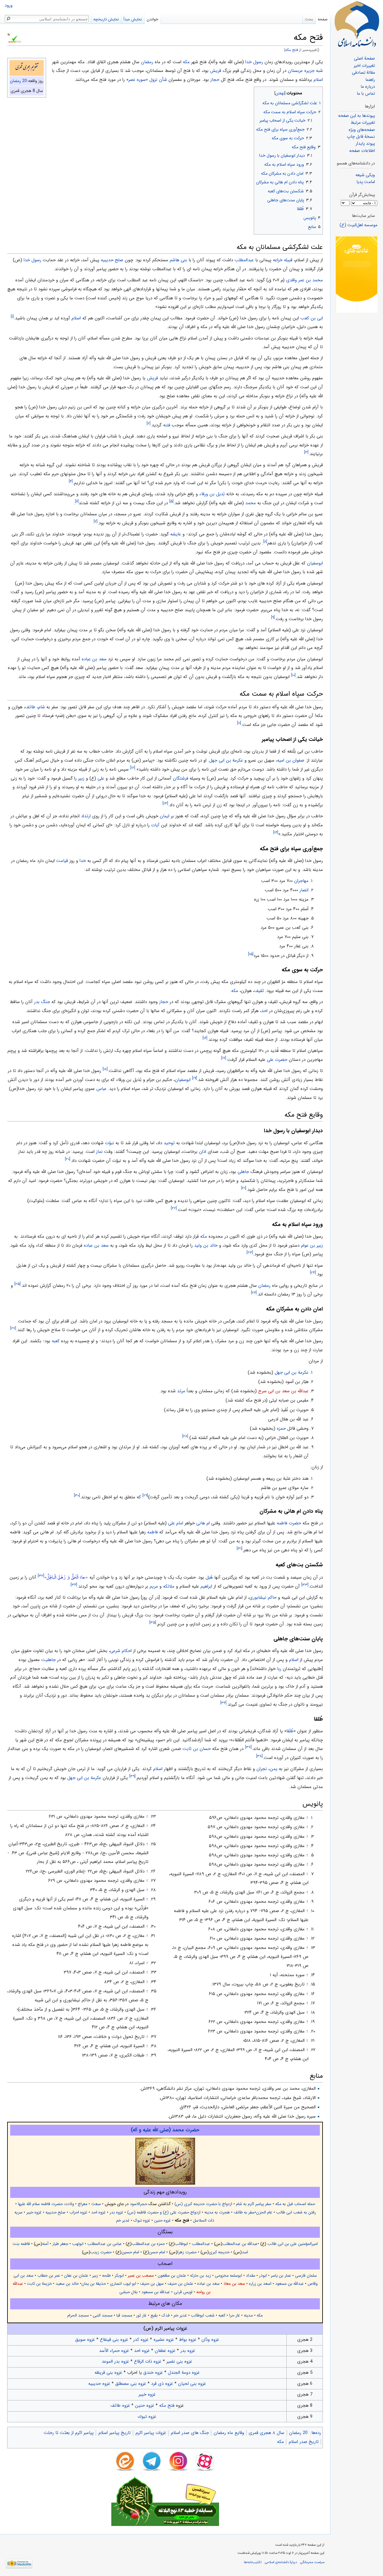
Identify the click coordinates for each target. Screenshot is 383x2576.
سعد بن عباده (94, 659)
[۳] (306, 452)
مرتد (181, 1391)
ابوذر (263, 2276)
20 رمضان (18, 81)
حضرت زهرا (187, 2252)
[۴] (71, 481)
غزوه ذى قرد (162, 2384)
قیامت (62, 861)
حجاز (215, 80)
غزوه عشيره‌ (164, 2340)
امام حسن (157, 2252)
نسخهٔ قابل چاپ (361, 137)
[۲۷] (13, 1328)
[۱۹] (194, 1078)
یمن (273, 1769)
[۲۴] (313, 1273)
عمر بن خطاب (49, 2276)
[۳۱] (240, 1549)
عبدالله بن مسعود (289, 2284)
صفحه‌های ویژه (362, 130)
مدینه (248, 2315)
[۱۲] (133, 768)
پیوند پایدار (365, 144)
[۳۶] (223, 1703)
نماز (99, 1152)
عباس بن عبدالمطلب (105, 2244)
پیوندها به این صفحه (357, 116)
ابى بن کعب (312, 318)
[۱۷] (224, 1058)
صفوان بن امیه (291, 760)
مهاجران (301, 881)
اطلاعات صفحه (362, 151)
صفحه (323, 19)
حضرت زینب (101, 2252)
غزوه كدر (141, 2340)
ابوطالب (181, 2244)
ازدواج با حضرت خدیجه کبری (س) (203, 2204)
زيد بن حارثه (200, 2276)
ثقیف (259, 991)
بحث (309, 19)
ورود (9, 6)
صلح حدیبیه (112, 260)
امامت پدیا (366, 182)
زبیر (81, 778)
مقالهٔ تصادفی (363, 73)
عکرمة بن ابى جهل (292, 1372)
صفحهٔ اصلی (364, 59)
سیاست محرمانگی (312, 2562)
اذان (203, 1152)
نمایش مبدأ (133, 19)
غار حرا (235, 2315)
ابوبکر (119, 2276)
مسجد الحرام (78, 2315)
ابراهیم (206, 1586)
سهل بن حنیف (152, 2284)
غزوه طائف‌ (120, 2406)
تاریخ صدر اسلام (304, 2442)
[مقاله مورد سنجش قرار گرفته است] (9, 34)
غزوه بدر (116, 2212)
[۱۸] (105, 1069)
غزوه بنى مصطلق (131, 2384)
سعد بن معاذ (234, 2284)
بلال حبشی (129, 2292)
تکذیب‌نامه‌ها (253, 2562)
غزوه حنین (162, 2221)
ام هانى (203, 1523)
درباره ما (368, 87)
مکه (186, 62)
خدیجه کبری (219, 2252)
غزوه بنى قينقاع (114, 2340)
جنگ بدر (42, 1002)
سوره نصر (137, 80)
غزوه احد (98, 2212)
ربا (279, 1669)
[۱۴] (276, 832)
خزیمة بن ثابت (39, 2284)
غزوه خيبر (147, 2394)
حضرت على (277, 1060)
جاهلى (243, 1172)
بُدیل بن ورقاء (212, 494)
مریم (154, 1586)
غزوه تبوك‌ (147, 2417)
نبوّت (110, 1143)
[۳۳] (305, 1585)
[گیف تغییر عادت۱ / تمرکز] (357, 275)
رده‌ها (316, 2433)
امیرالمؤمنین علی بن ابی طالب (292, 2244)
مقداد (251, 2276)
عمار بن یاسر (281, 2276)
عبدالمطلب (244, 260)
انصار (304, 890)
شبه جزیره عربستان (305, 71)
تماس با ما (366, 94)
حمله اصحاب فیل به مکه (295, 2204)
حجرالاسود (139, 2204)
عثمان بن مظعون (172, 2276)
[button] (318, 92)
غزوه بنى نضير (179, 2361)
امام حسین (130, 2252)
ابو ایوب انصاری (122, 2284)
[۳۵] (153, 1623)
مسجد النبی (103, 2315)
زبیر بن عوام (312, 1245)
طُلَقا (290, 1731)
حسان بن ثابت (197, 1749)
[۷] (96, 521)
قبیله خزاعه (283, 260)
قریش (216, 71)
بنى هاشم (178, 260)
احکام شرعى (121, 1651)
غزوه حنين (145, 2406)
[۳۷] (248, 1747)
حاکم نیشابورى (263, 1597)
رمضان (147, 62)
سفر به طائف (244, 2212)
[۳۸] (259, 1756)
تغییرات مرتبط (363, 123)
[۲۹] (145, 1495)
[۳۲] (41, 1576)
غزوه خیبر (34, 2212)
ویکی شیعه (365, 175)
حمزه (281, 1429)
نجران (262, 1769)
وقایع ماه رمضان (229, 2433)
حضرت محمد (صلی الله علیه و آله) (165, 2130)
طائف (30, 707)
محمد (251, 503)
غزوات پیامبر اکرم (151, 2433)
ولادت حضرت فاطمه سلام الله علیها (46, 2204)
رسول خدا (254, 62)
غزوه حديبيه (99, 2384)
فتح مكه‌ (166, 2406)
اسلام (318, 80)
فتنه (167, 425)
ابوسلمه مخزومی (228, 2276)
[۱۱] (239, 723)
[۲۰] (68, 1159)
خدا (83, 861)
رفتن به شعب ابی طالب (296, 2212)
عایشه (176, 534)
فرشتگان (181, 778)
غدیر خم (123, 2221)
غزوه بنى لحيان (192, 2384)
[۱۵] (251, 954)
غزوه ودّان (210, 2340)
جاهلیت (48, 1660)
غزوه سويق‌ (85, 2340)
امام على (176, 1523)
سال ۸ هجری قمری (266, 2433)
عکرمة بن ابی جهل (226, 760)
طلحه (106, 2276)
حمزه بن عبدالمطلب (148, 2244)
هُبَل (209, 1577)
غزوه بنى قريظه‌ (108, 2373)
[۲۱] (244, 1188)
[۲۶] (254, 1293)
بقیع (154, 2315)
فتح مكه (292, 50)
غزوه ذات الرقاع (148, 2361)
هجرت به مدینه (217, 2212)
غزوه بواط (188, 2340)
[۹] (273, 617)
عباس (101, 1089)
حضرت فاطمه (289, 1523)
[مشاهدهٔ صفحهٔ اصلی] (357, 24)
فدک (166, 2315)
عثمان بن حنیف (180, 2284)
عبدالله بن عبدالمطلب (240, 2244)
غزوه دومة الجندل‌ (184, 2373)
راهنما (370, 80)
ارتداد (86, 816)
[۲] (149, 423)
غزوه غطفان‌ (165, 2351)
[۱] (12, 317)
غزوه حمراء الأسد (114, 2351)
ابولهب (78, 2244)
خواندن (152, 19)
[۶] (77, 501)
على (101, 778)
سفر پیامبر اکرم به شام (254, 2204)
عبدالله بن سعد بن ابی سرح (283, 1391)
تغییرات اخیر (364, 66)
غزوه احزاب (78, 2212)
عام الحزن (264, 2212)
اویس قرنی (183, 2292)
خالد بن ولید (206, 1245)
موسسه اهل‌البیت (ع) (358, 225)
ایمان (165, 816)
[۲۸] (185, 1436)
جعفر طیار (60, 2244)
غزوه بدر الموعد (115, 2361)
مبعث (96, 2204)
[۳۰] (77, 1495)
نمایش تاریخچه (106, 19)
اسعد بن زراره (260, 2284)
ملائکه (169, 1586)
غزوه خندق (153, 2373)
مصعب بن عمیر (141, 2276)
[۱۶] (205, 1038)
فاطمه (152, 1532)
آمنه (45, 2244)
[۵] (171, 501)
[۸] (265, 542)
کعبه (56, 1341)
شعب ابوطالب (203, 2315)
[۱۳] (165, 803)
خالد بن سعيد (67, 2284)
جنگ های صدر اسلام (190, 2433)
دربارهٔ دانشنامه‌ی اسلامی (281, 2562)
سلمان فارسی (306, 2276)
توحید (169, 1143)
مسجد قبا (124, 2315)
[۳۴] (74, 1585)
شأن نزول (158, 80)
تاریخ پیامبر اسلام (115, 2433)
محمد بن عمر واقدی (304, 280)
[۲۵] (18, 1284)
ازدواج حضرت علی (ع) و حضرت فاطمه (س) (164, 2212)
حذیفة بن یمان (94, 2284)
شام (41, 707)
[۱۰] (293, 675)
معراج (83, 2204)
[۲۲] (174, 1208)
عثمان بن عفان (76, 2276)
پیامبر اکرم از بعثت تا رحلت (69, 2433)
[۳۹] (132, 1776)
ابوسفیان (315, 563)
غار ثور (141, 2315)
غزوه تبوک (142, 2221)
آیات (155, 825)
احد (264, 1011)
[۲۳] (250, 1252)
